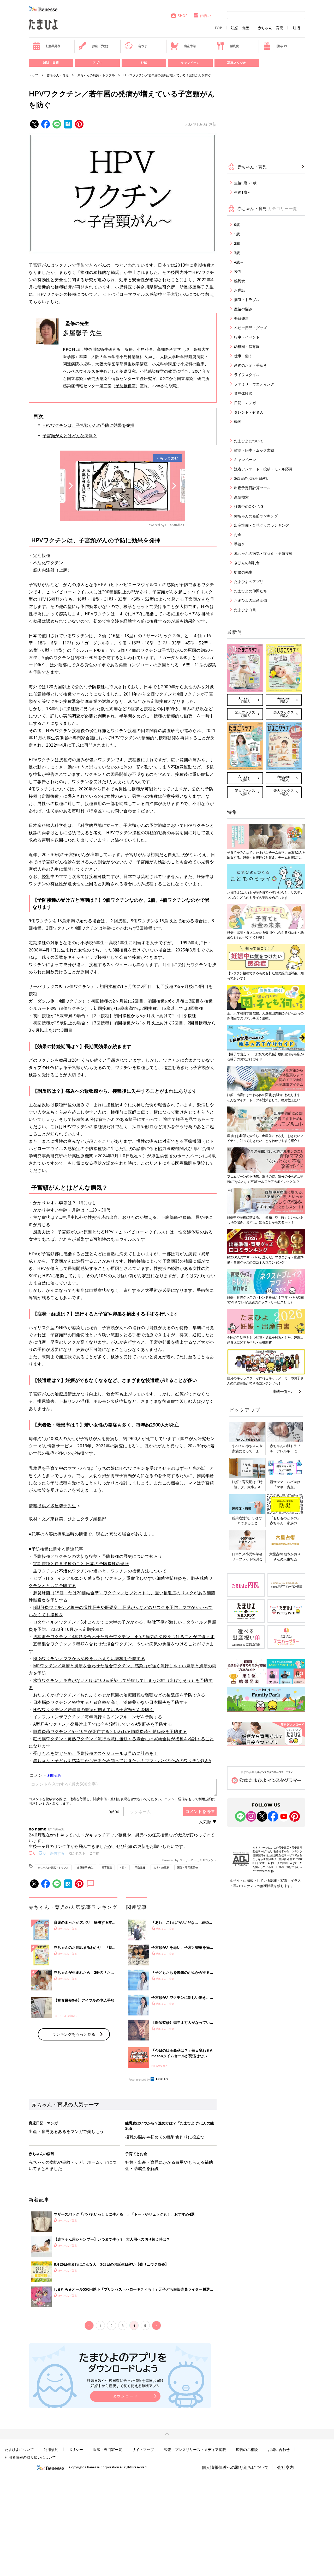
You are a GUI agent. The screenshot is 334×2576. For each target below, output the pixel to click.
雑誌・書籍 (51, 63)
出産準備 (190, 46)
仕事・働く (243, 356)
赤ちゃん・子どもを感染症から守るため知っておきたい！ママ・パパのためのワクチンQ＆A (122, 1761)
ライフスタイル (247, 375)
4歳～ (123, 1867)
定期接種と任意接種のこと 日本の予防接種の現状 (81, 1564)
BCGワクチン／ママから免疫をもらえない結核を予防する (89, 1658)
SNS (144, 63)
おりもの (131, 1217)
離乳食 (234, 46)
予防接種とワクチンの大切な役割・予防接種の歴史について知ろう (98, 1556)
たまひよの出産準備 (250, 600)
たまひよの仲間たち (250, 591)
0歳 (237, 225)
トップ (33, 75)
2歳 (237, 243)
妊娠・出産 (240, 28)
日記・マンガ (245, 403)
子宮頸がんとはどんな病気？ (70, 436)
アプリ (97, 63)
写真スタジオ (237, 63)
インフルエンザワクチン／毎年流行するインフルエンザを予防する (98, 1717)
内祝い (206, 16)
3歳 (237, 253)
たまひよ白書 (245, 610)
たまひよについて (249, 441)
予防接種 (124, 386)
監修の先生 (243, 572)
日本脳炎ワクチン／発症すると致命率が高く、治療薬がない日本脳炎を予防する (111, 1702)
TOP (218, 28)
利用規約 (51, 2449)
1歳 (237, 234)
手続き (240, 544)
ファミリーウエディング (254, 384)
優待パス (282, 46)
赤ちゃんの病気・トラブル (96, 75)
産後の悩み (243, 309)
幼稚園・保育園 (247, 346)
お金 (238, 535)
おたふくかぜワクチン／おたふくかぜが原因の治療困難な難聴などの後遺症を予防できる (119, 1695)
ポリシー (76, 2449)
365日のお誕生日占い (252, 478)
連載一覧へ (282, 1391)
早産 (55, 1342)
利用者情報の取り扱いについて (30, 2457)
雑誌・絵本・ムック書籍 (254, 450)
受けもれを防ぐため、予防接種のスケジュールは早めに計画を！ (96, 1753)
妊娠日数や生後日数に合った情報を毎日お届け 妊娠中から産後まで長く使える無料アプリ (125, 2383)
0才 (168, 1067)
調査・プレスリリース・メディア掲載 (195, 2449)
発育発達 (107, 1867)
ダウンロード (125, 2396)
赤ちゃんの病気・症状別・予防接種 (263, 553)
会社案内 (285, 2467)
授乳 (46, 876)
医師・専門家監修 (188, 1867)
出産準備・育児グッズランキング (261, 525)
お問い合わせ (279, 2449)
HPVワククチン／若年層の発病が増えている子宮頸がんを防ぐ (94, 1710)
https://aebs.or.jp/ (264, 1871)
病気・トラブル (247, 300)
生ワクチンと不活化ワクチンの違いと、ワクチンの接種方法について (100, 1571)
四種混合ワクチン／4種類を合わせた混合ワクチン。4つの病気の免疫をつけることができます (124, 1637)
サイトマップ (143, 2449)
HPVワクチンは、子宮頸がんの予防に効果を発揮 (88, 425)
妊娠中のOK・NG (249, 506)
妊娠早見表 (53, 46)
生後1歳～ (242, 192)
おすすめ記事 (161, 1867)
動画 (238, 422)
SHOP (183, 16)
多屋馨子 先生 (82, 333)
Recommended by (139, 2080)
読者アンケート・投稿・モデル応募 (263, 469)
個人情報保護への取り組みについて (235, 2467)
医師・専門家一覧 (108, 2449)
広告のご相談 (247, 2449)
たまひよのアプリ (249, 582)
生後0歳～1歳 (245, 183)
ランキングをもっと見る (74, 2034)
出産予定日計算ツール (252, 488)
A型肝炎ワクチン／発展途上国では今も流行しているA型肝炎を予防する (103, 1724)
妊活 (296, 28)
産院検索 (241, 497)
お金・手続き (100, 46)
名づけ (142, 46)
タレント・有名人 (249, 412)
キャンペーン (190, 63)
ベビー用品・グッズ (250, 328)
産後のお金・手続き (250, 365)
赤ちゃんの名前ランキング (256, 516)
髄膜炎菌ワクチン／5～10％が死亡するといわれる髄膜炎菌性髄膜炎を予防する (110, 1731)
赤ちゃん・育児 (270, 28)
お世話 (240, 290)
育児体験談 (243, 393)
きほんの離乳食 (247, 563)
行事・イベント (247, 337)
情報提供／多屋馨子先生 (52, 1506)
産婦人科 (37, 869)
